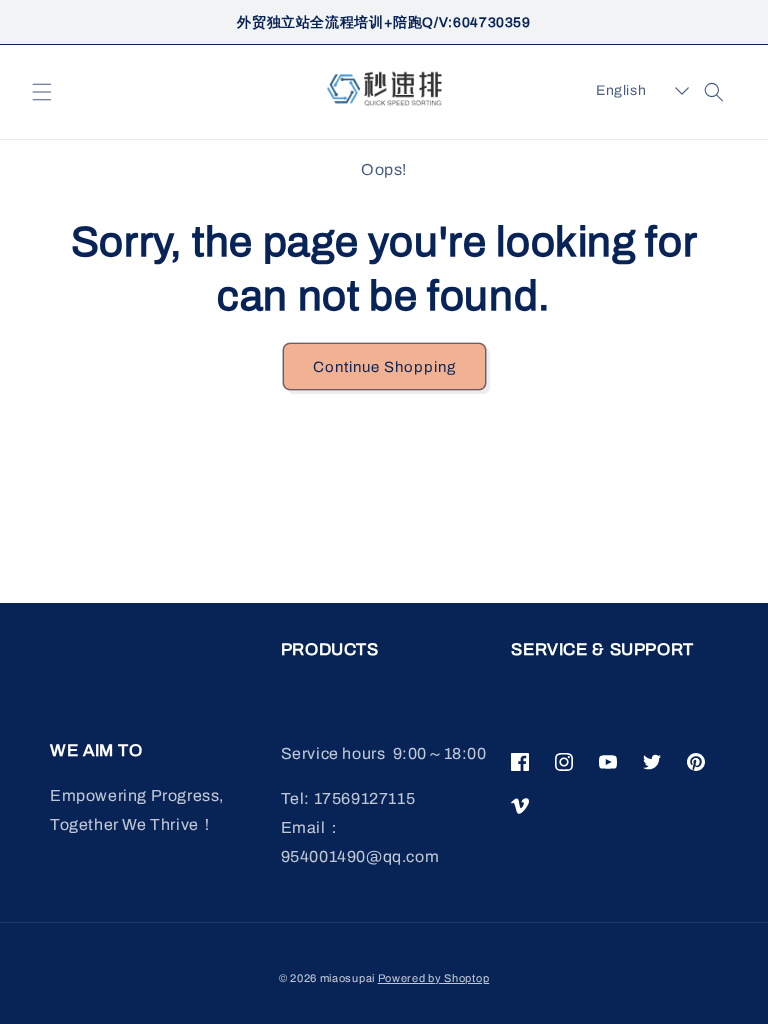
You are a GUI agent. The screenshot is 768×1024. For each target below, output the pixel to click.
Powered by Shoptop (434, 978)
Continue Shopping (384, 367)
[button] (42, 92)
